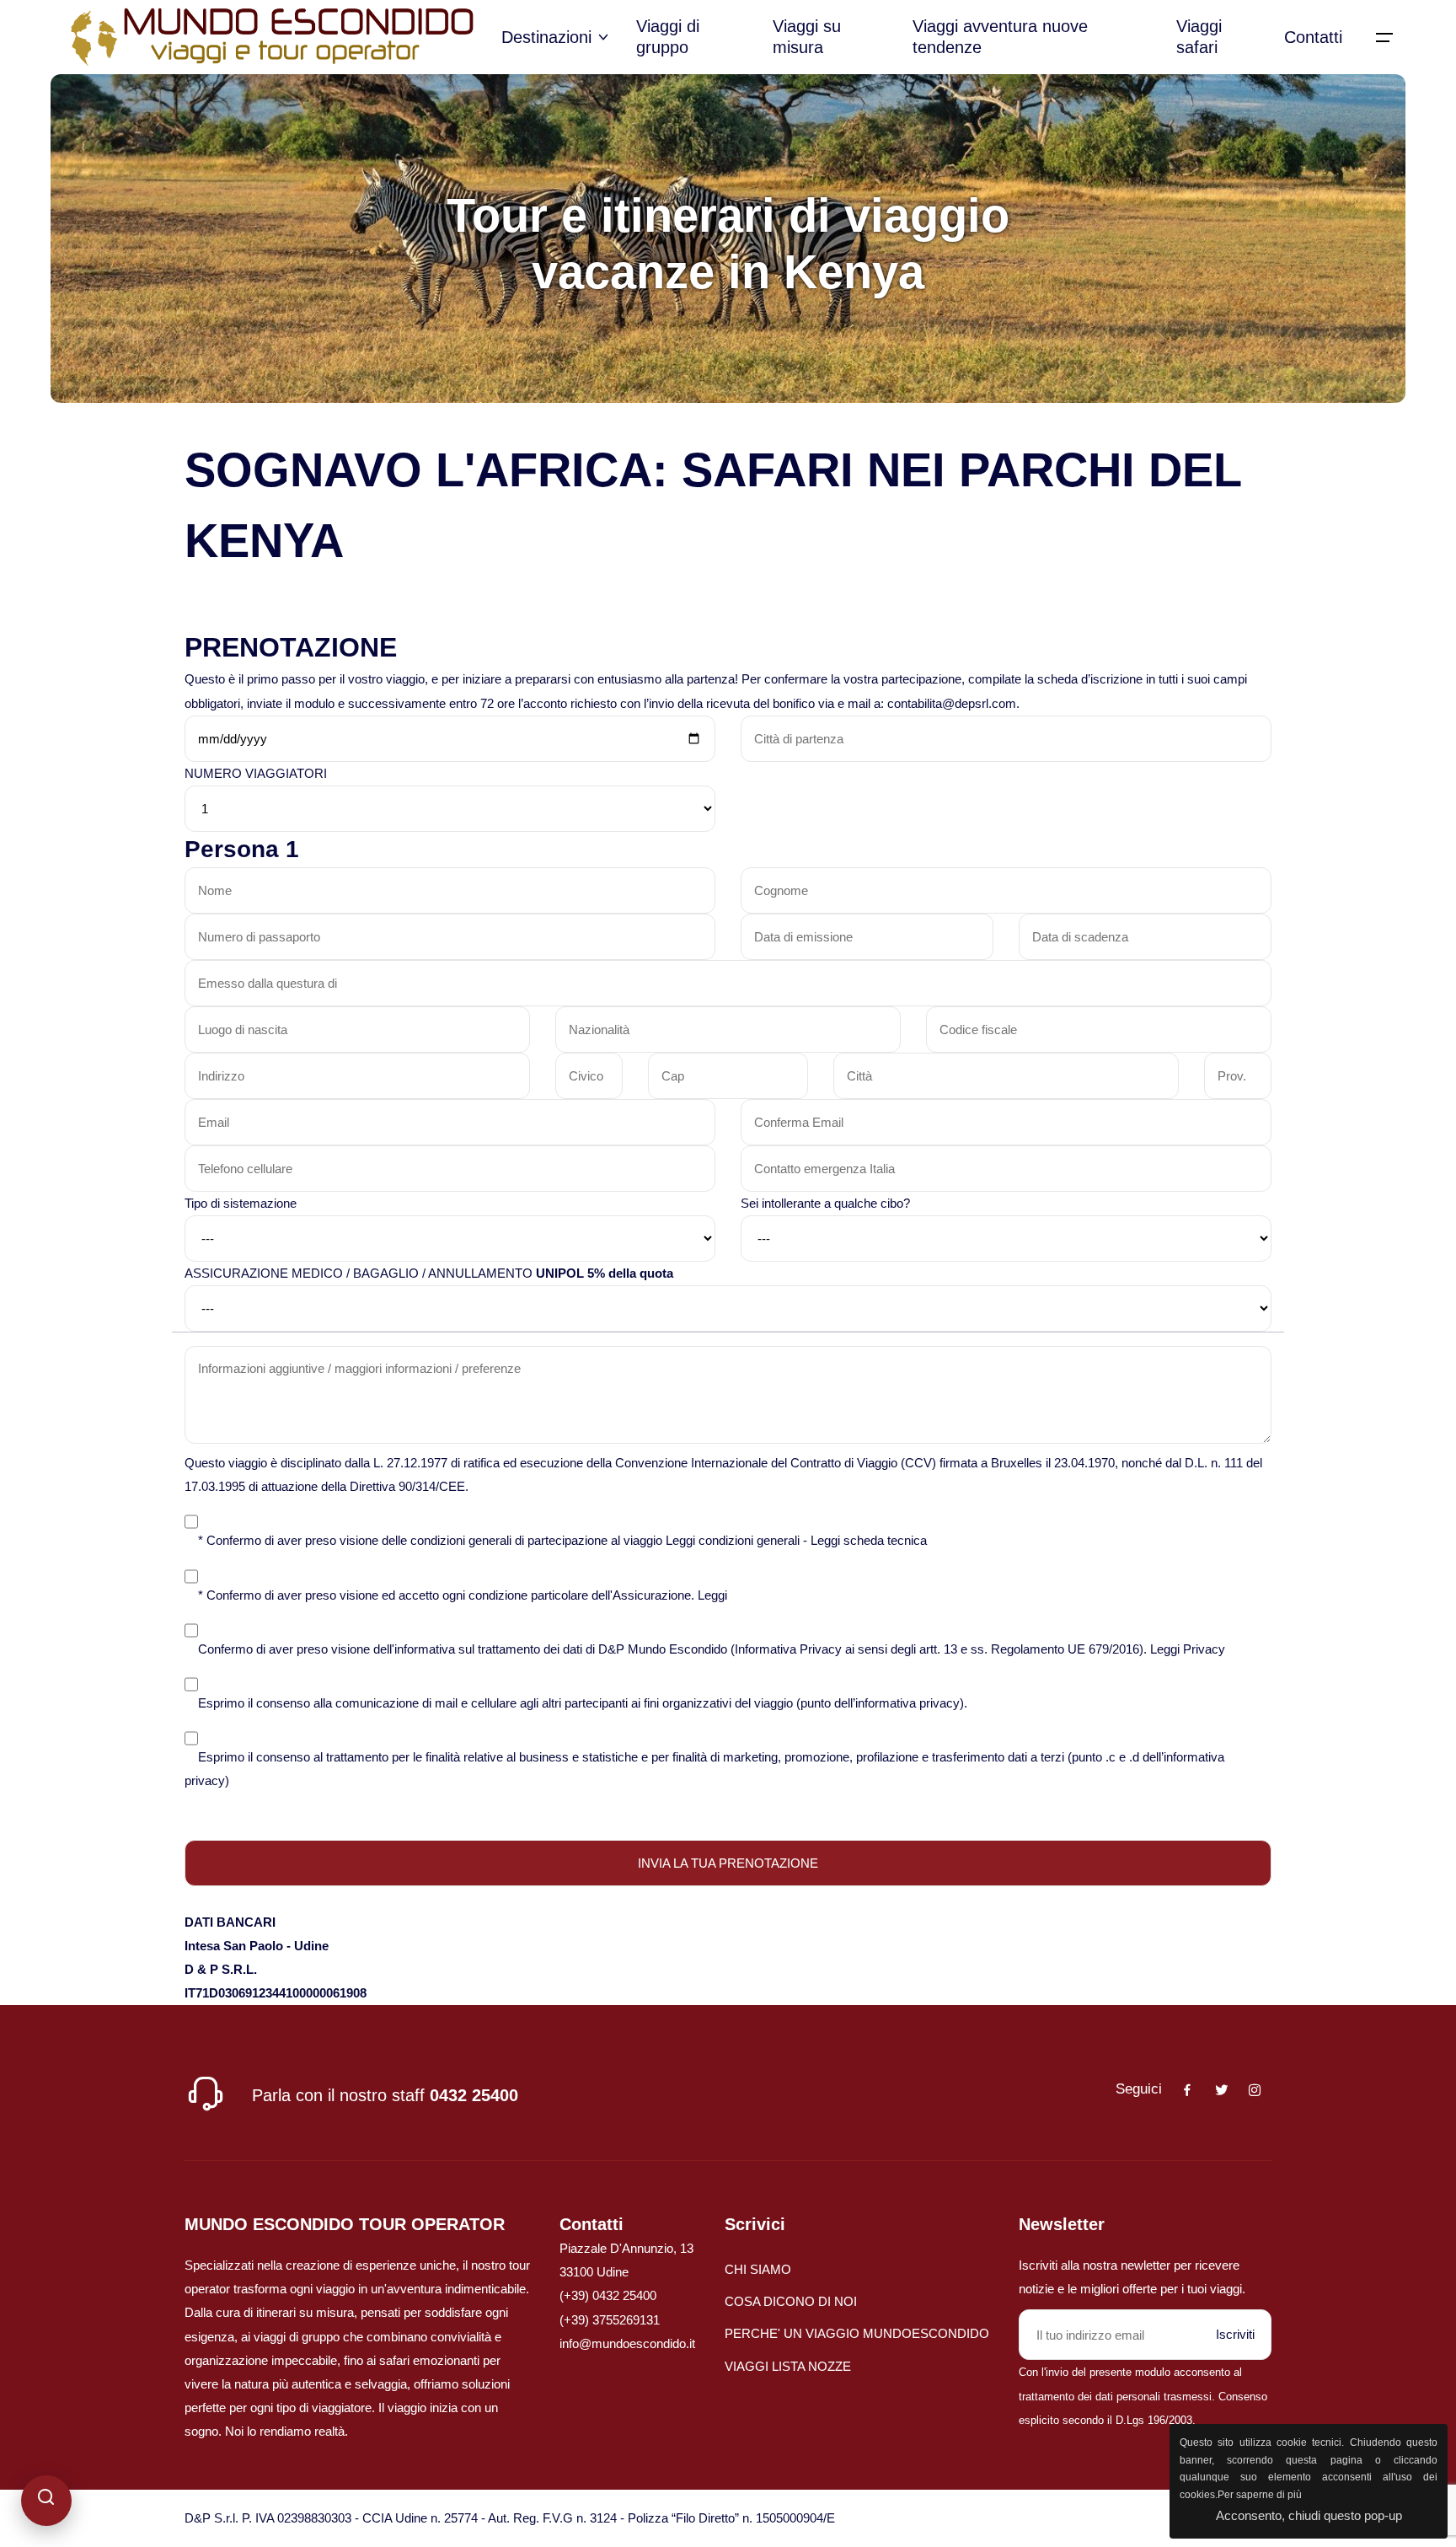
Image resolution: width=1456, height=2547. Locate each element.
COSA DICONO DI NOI (791, 2301)
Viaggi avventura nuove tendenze (1000, 37)
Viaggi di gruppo (668, 37)
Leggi (712, 1595)
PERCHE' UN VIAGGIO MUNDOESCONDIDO (857, 2333)
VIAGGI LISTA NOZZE (788, 2366)
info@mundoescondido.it (627, 2343)
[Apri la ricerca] (46, 2501)
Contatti (1313, 37)
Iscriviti (1235, 2334)
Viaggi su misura (807, 37)
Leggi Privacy (1188, 1649)
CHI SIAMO (758, 2269)
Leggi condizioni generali (733, 1540)
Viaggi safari (1199, 37)
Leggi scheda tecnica (869, 1540)
